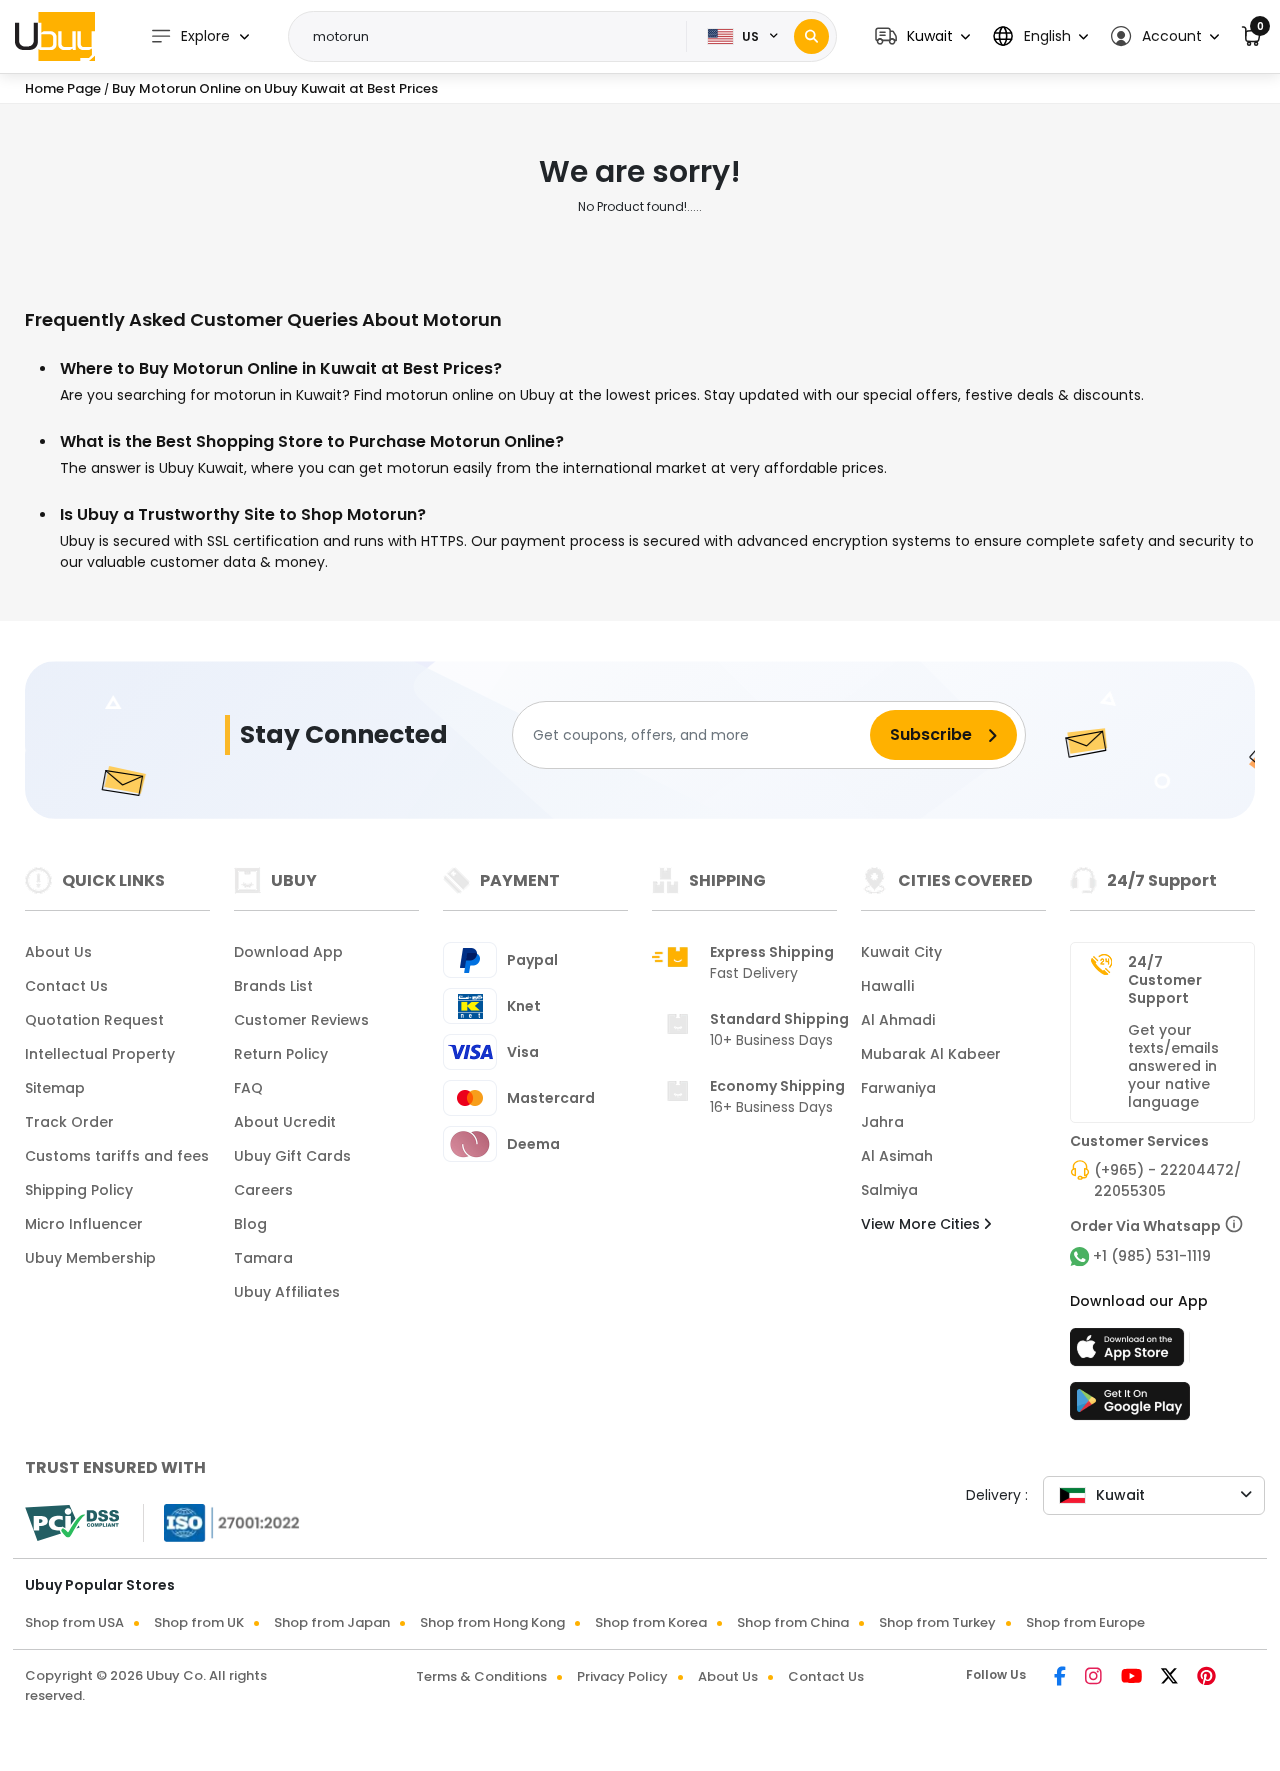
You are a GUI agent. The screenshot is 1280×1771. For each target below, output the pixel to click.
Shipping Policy (79, 1190)
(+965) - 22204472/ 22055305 (1167, 1180)
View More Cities (922, 1224)
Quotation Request (94, 1020)
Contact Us (66, 986)
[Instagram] (1095, 1678)
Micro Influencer (84, 1224)
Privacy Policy (622, 1676)
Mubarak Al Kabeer (931, 1054)
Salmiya (889, 1190)
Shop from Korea (651, 1622)
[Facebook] (1061, 1678)
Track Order (69, 1122)
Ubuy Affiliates (287, 1292)
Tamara (263, 1258)
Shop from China (793, 1622)
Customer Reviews (301, 1020)
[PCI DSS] (72, 1523)
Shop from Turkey (937, 1622)
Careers (263, 1190)
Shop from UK (199, 1622)
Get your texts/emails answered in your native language (1173, 1066)
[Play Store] (1130, 1407)
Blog (250, 1224)
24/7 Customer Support (1165, 980)
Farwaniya (898, 1088)
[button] (922, 36)
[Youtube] (1133, 1678)
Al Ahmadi (898, 1020)
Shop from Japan (332, 1622)
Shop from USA (74, 1622)
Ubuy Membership (90, 1258)
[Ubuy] (55, 36)
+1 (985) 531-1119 (1152, 1256)
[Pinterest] (1206, 1678)
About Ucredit (285, 1122)
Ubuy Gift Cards (292, 1156)
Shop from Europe (1085, 1622)
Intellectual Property (100, 1054)
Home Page (63, 88)
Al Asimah (897, 1156)
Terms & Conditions (481, 1676)
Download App (288, 952)
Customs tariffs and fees (117, 1156)
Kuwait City (901, 952)
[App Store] (1130, 1353)
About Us (58, 952)
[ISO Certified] (222, 1522)
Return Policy (281, 1054)
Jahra (882, 1122)
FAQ (248, 1088)
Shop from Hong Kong (492, 1622)
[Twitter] (1171, 1678)
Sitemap (55, 1088)
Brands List (273, 986)
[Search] (811, 36)
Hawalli (887, 986)
